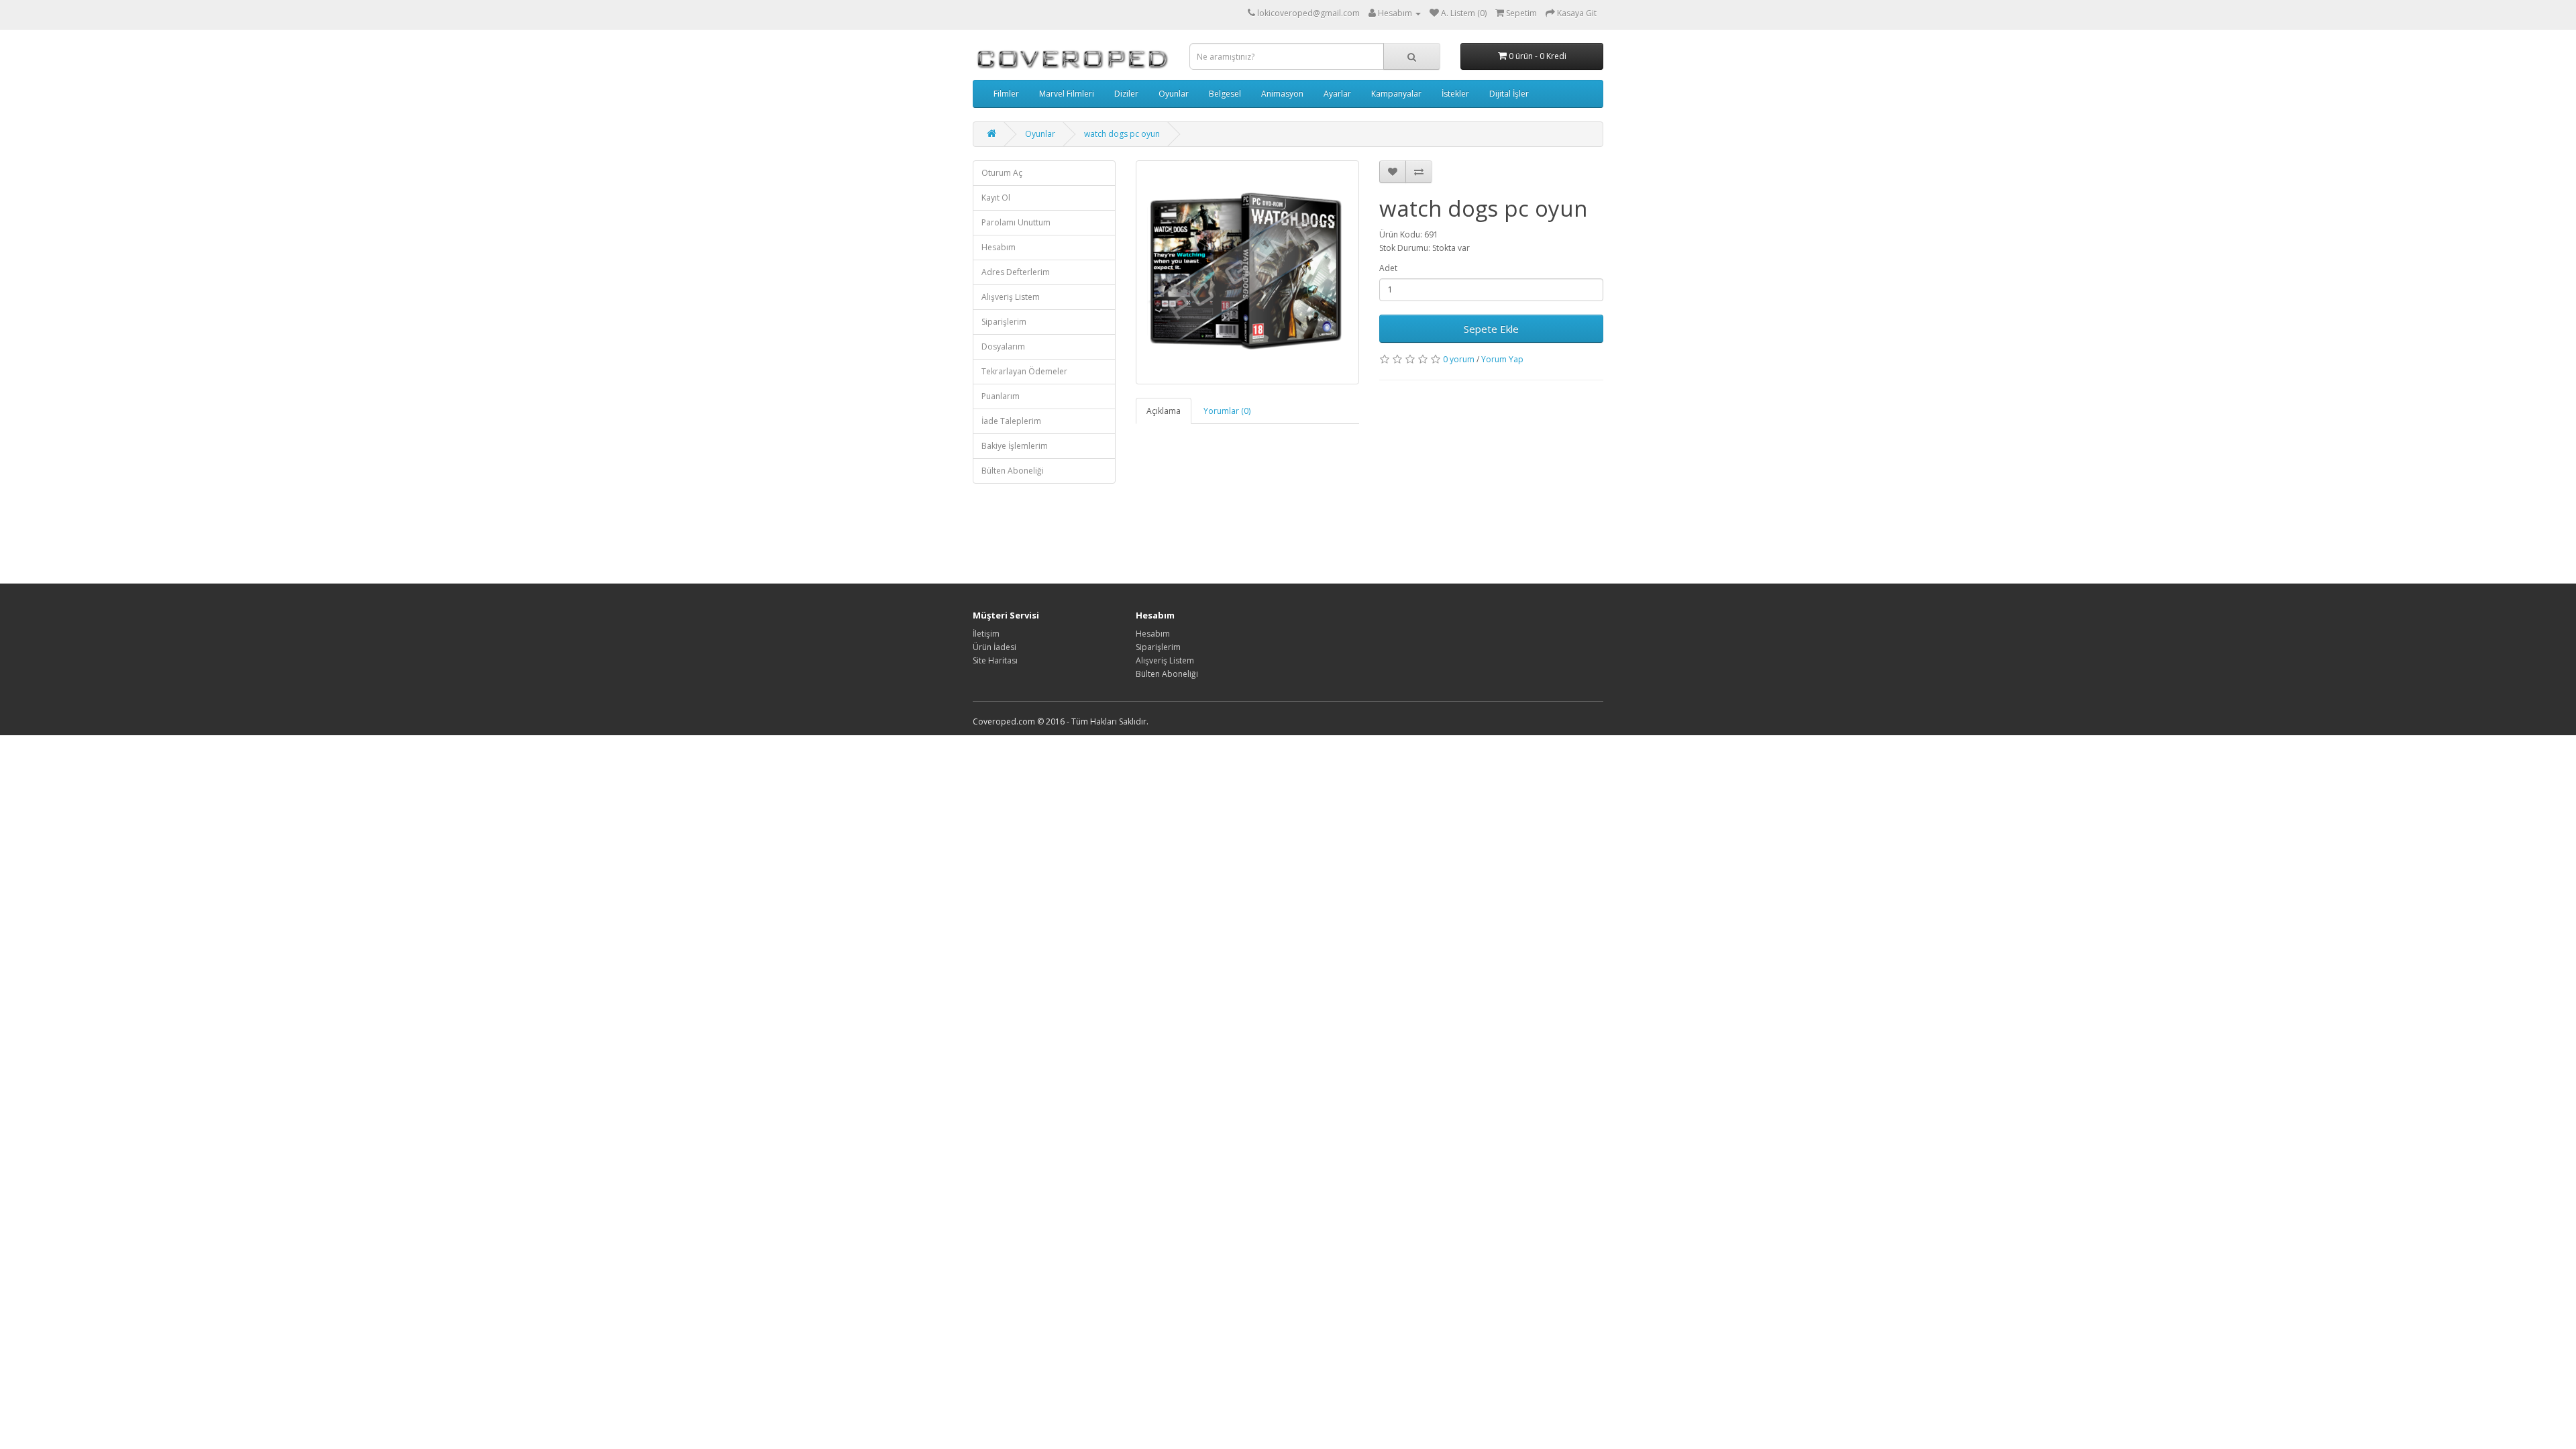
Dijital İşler (1509, 94)
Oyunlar (1174, 94)
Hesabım (999, 247)
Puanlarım (1001, 396)
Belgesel (1225, 94)
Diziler (1126, 94)
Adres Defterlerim (1016, 272)
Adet (1388, 268)
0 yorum (1459, 359)
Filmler (1006, 94)
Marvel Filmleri (1067, 94)
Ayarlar (1337, 94)
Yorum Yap (1502, 359)
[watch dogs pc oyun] (1248, 272)
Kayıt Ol (996, 198)
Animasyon (1282, 94)
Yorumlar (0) (1227, 411)
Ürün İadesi (995, 647)
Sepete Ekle (1491, 329)
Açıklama (1164, 411)
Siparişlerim (1004, 322)
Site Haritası (995, 660)
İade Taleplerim (1011, 421)
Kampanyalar (1396, 94)
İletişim (986, 634)
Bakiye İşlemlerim (1015, 446)
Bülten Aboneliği (1013, 471)
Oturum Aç (1002, 173)
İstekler (1455, 94)
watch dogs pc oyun (1122, 134)
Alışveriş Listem (1011, 297)
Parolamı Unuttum (1016, 222)
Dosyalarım (1003, 346)
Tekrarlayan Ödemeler (1024, 371)
